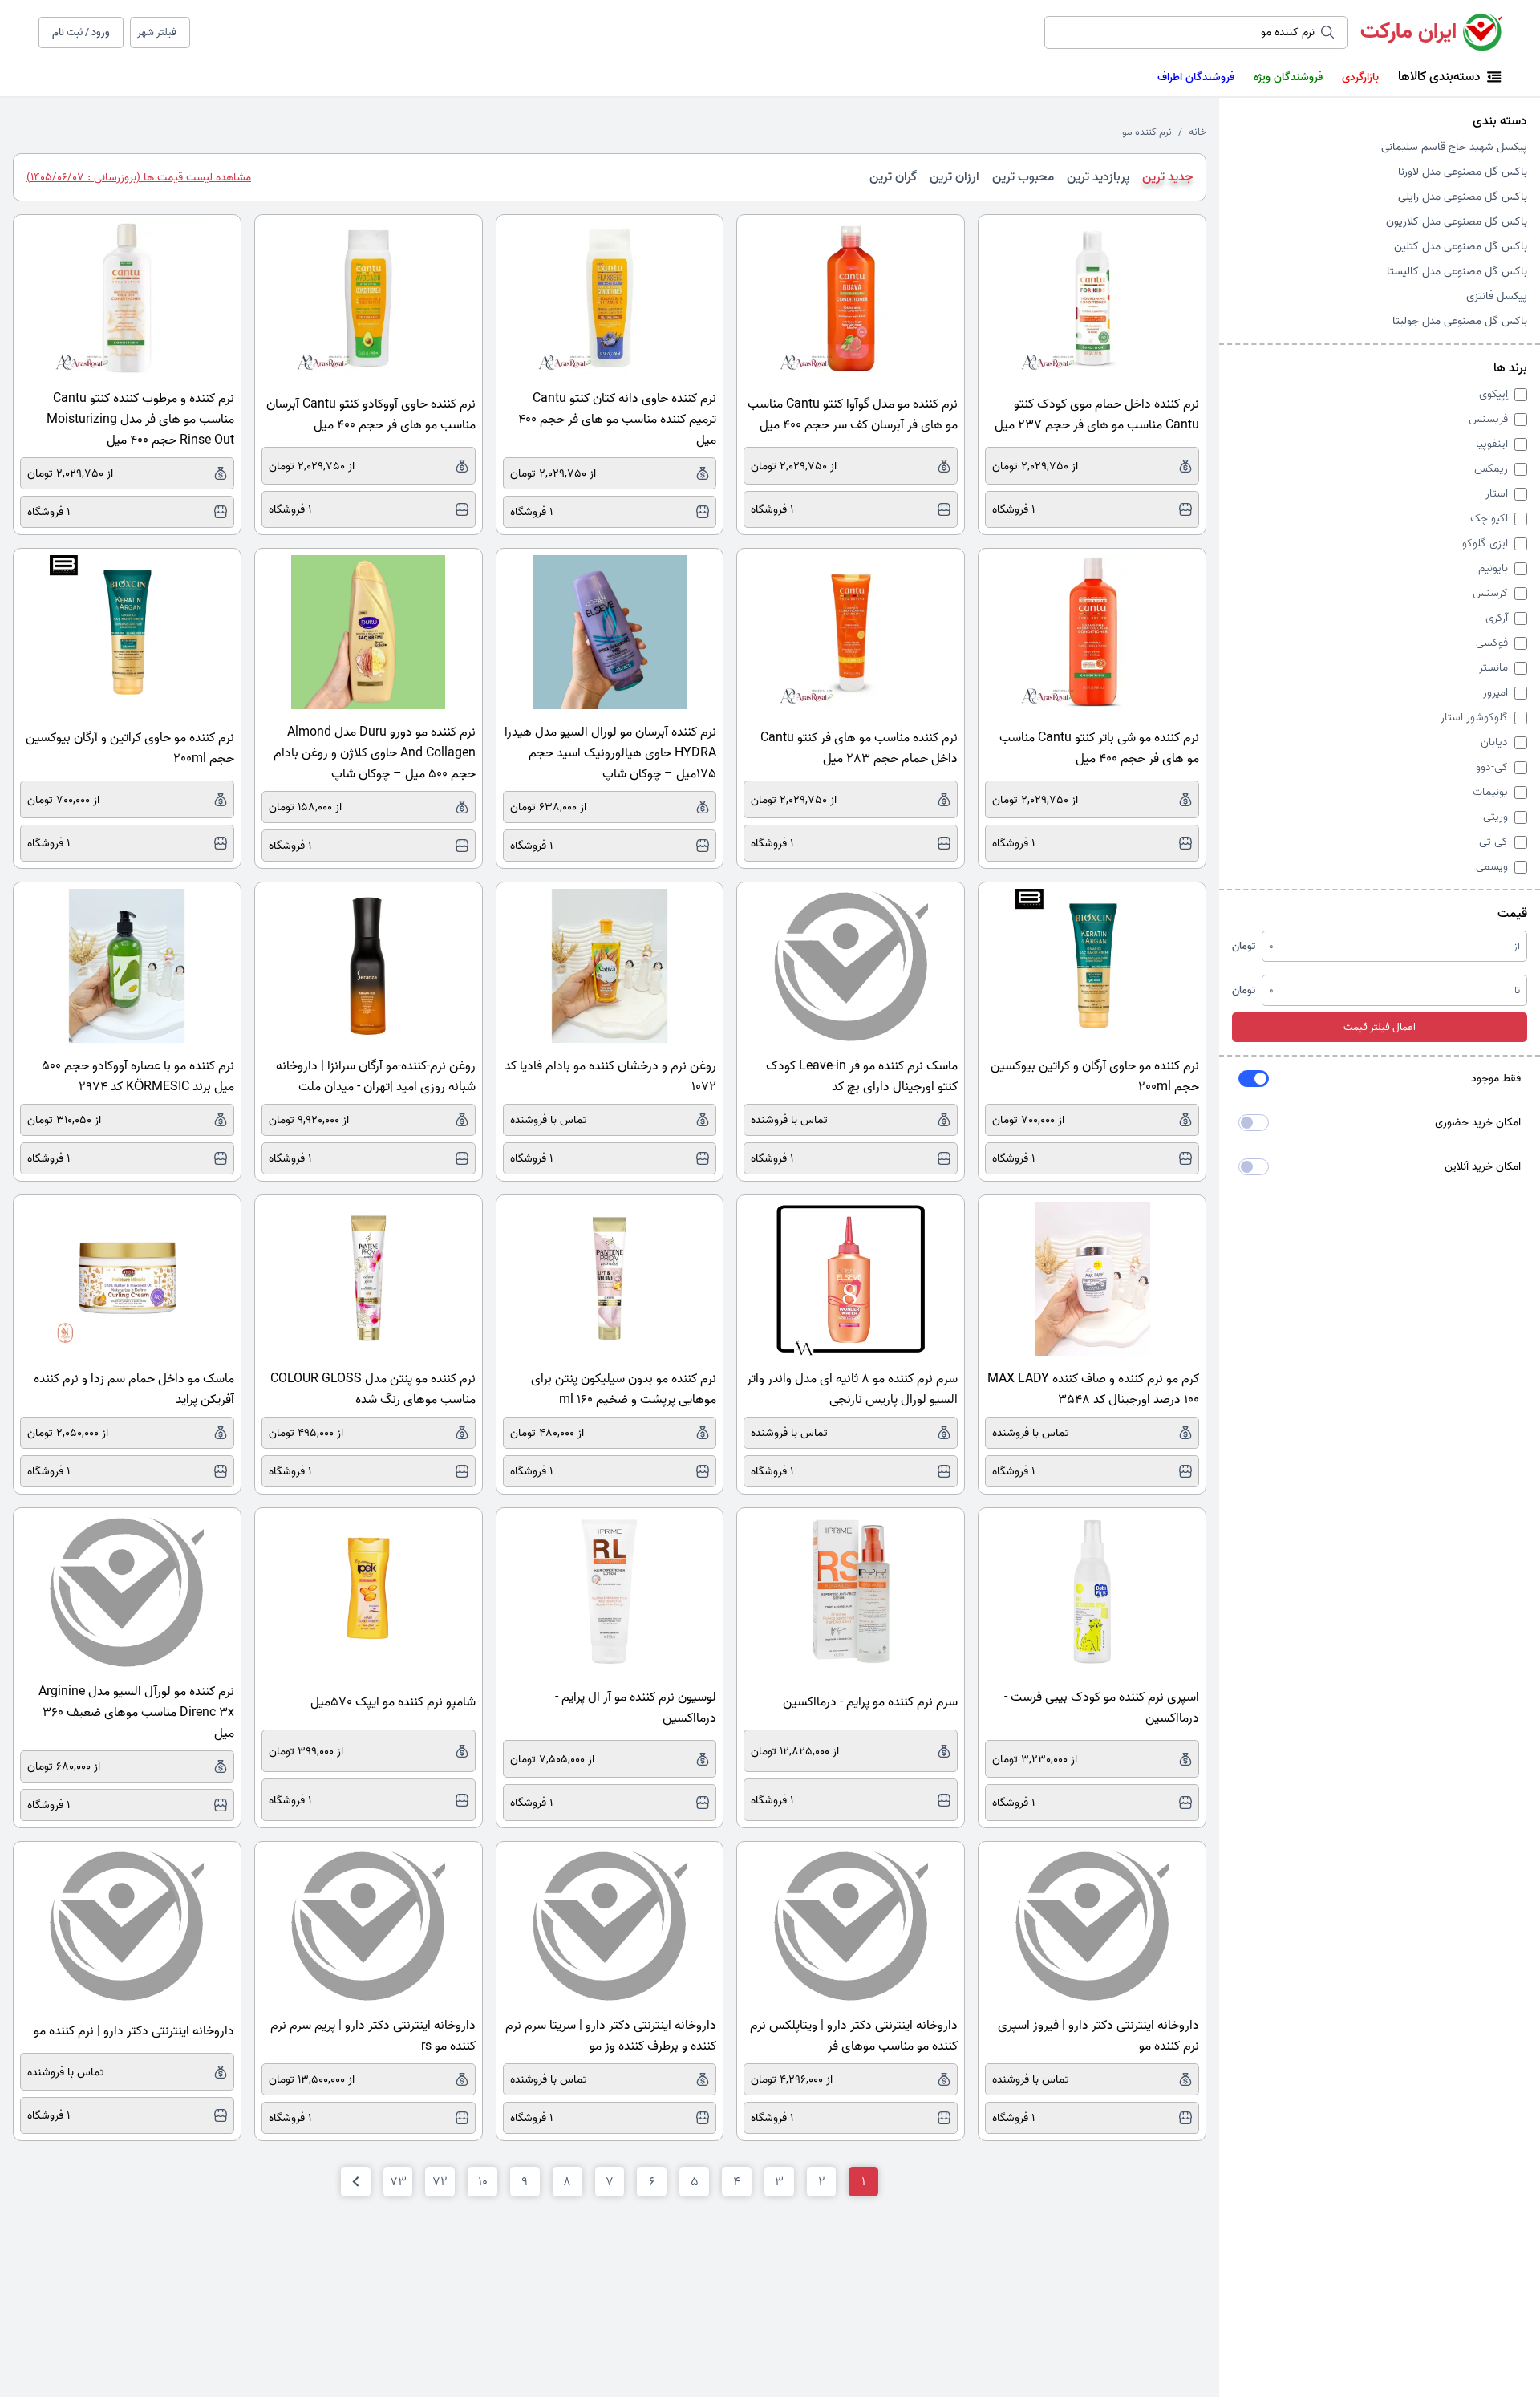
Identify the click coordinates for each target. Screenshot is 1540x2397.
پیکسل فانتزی (1497, 296)
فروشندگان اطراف (1196, 77)
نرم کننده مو (1147, 132)
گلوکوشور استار (1474, 718)
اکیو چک (1489, 519)
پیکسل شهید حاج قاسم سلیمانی (1454, 147)
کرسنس (1490, 593)
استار (1497, 494)
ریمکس (1491, 469)
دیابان (1494, 742)
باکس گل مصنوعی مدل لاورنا (1463, 172)
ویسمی (1492, 867)
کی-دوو (1492, 767)
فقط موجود (1496, 1079)
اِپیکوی (1493, 394)
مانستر (1493, 668)
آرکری (1497, 618)
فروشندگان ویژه (1288, 77)
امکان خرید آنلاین (1483, 1167)
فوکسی (1492, 643)
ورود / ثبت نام (81, 32)
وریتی (1495, 817)
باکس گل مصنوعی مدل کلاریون (1457, 222)
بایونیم (1493, 568)
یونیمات (1490, 792)
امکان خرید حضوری (1478, 1123)
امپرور (1495, 693)
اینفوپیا (1492, 444)
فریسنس (1488, 419)
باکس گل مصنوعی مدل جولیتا (1460, 321)
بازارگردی (1360, 77)
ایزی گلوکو (1485, 543)
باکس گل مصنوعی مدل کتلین (1461, 247)
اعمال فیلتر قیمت (1380, 1027)
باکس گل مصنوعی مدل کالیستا (1457, 272)
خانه (1198, 132)
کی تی (1493, 842)
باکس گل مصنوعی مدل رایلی (1463, 197)
